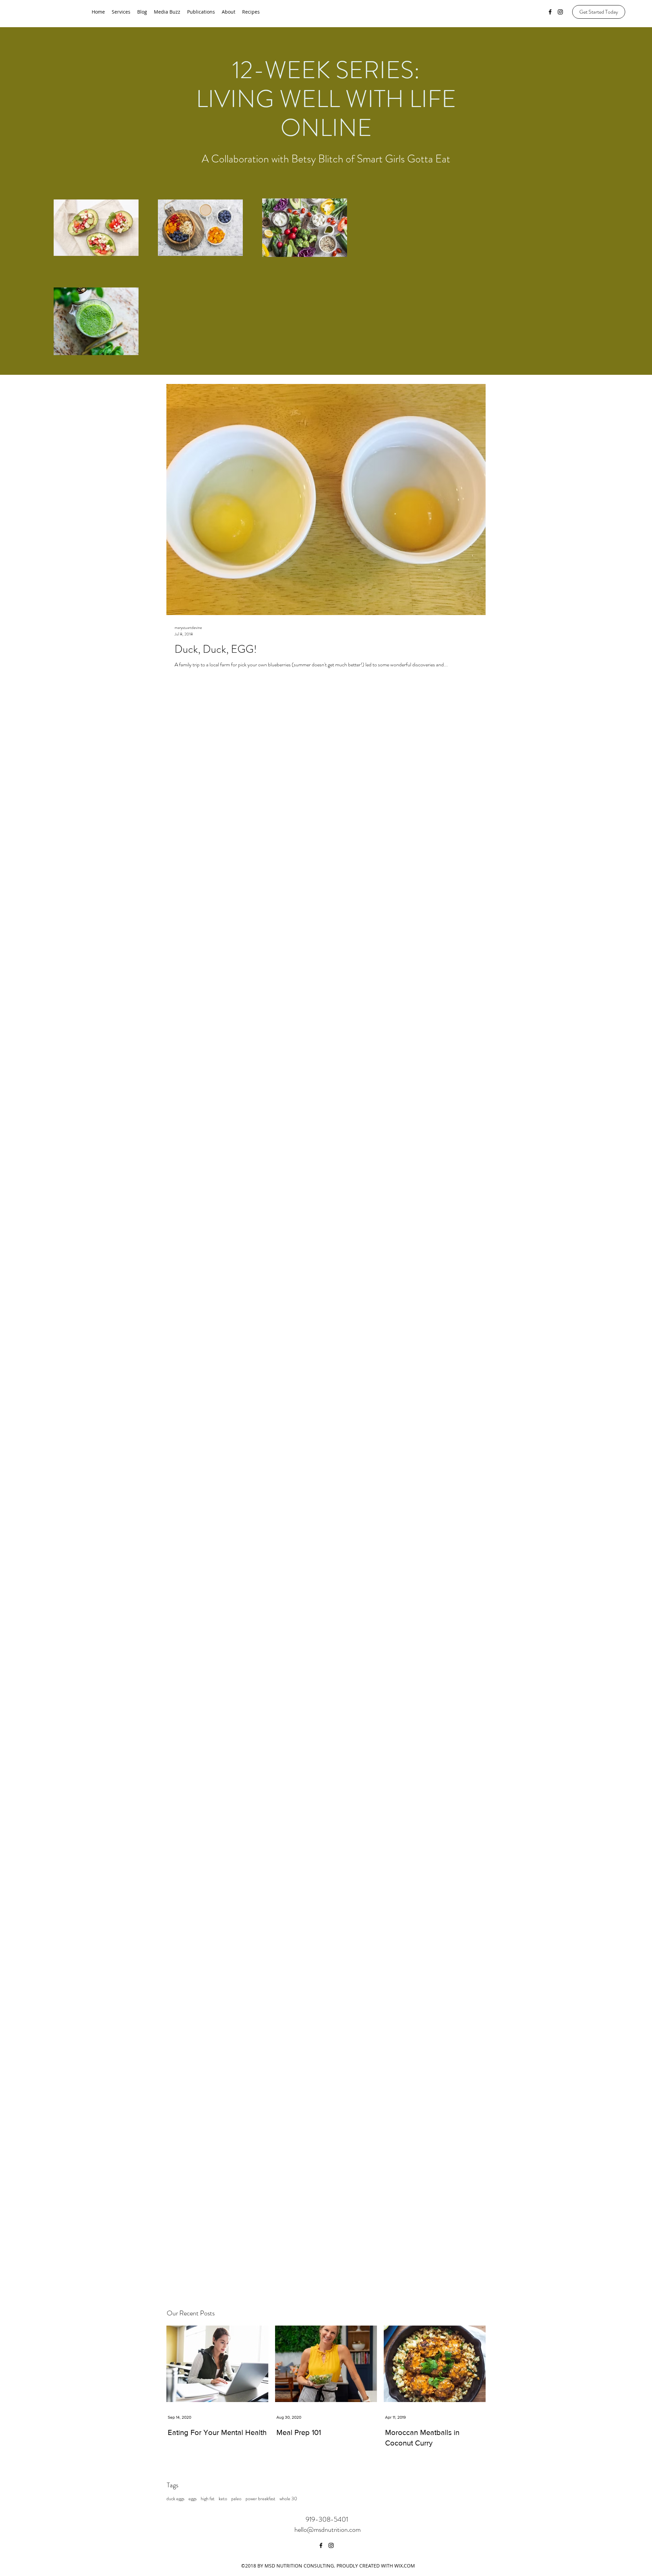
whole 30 (288, 2499)
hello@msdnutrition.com (328, 2530)
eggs (193, 2499)
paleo (236, 2499)
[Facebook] (550, 12)
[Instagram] (560, 12)
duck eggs (175, 2499)
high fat (208, 2499)
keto (223, 2499)
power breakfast (260, 2499)
